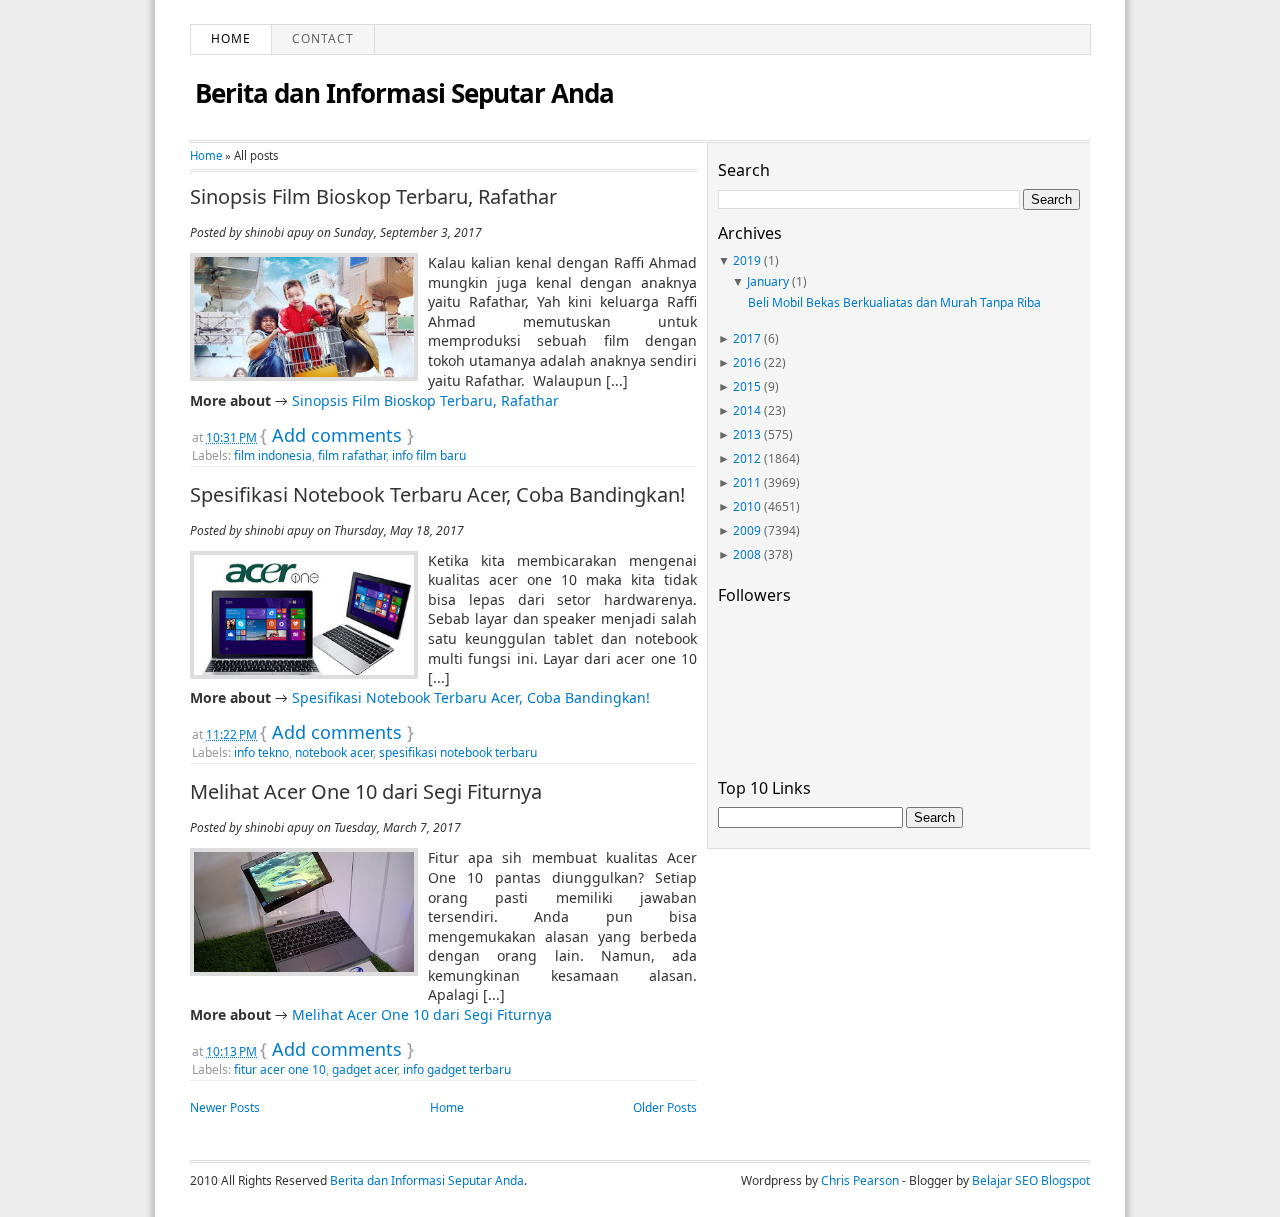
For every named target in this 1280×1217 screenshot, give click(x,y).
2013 (747, 434)
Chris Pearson (860, 1180)
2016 (747, 362)
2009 (747, 530)
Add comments (337, 435)
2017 (747, 338)
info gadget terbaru (457, 1069)
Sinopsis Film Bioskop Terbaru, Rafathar (373, 197)
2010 (747, 506)
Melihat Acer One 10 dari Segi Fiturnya (366, 792)
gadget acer (364, 1069)
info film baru (429, 455)
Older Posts (665, 1107)
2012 (747, 458)
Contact (323, 38)
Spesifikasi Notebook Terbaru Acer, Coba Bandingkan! (437, 495)
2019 (747, 260)
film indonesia (273, 455)
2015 (747, 386)
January (768, 281)
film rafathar (352, 455)
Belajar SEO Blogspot (1031, 1180)
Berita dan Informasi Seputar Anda (404, 93)
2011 (747, 482)
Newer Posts (225, 1107)
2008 (747, 554)
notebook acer (334, 752)
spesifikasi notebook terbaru (458, 752)
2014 (747, 410)
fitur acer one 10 (280, 1069)
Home (231, 38)
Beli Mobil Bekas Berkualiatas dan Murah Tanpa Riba (894, 302)
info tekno (261, 752)
